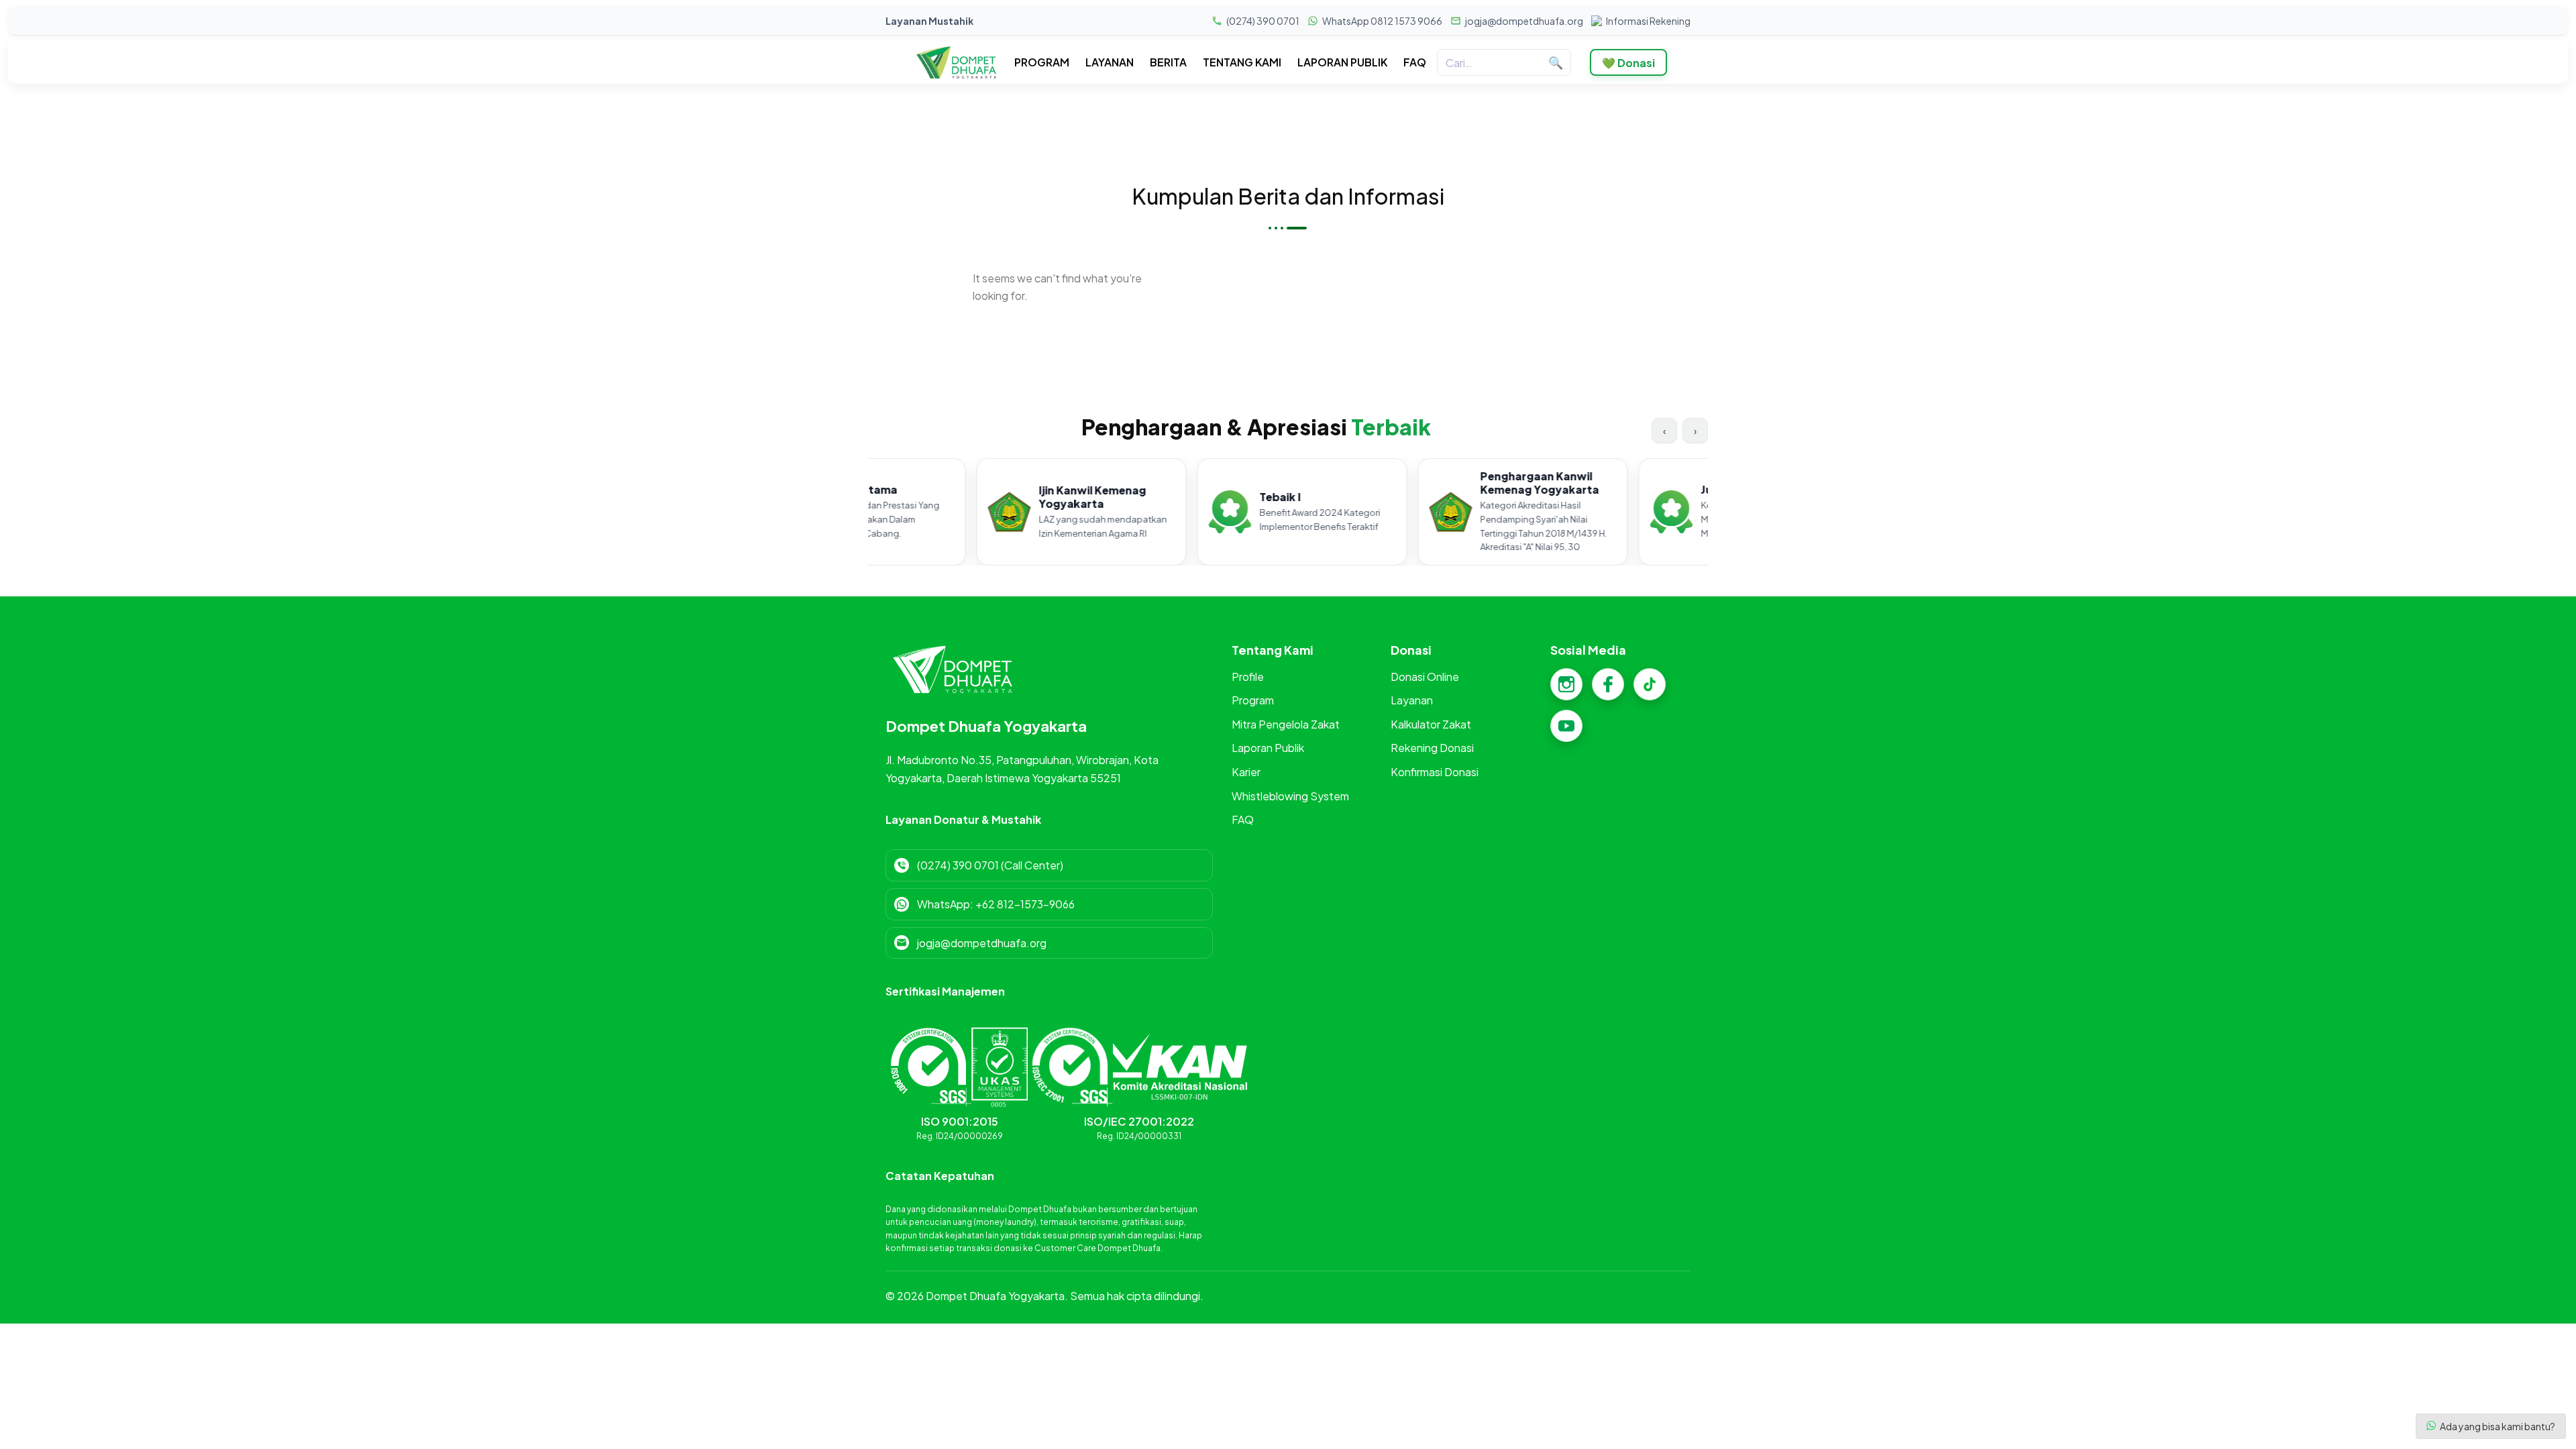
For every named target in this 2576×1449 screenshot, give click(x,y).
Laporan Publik (1268, 748)
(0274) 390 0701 (1263, 21)
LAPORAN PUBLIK (1342, 62)
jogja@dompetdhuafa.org (1524, 21)
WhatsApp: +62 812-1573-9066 (996, 904)
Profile (1248, 677)
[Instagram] (1566, 684)
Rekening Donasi (1432, 748)
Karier (1246, 772)
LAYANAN (1110, 62)
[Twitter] (1650, 684)
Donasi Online (1425, 677)
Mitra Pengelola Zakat (1286, 724)
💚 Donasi (1628, 63)
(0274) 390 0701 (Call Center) (990, 865)
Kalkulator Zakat (1431, 724)
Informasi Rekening (1648, 21)
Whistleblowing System (1290, 796)
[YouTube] (1566, 726)
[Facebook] (1608, 684)
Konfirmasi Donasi (1435, 772)
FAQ (1415, 62)
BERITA (1168, 62)
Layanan (1412, 700)
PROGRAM (1042, 62)
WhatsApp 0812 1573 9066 (1382, 21)
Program (1253, 700)
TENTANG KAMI (1242, 62)
